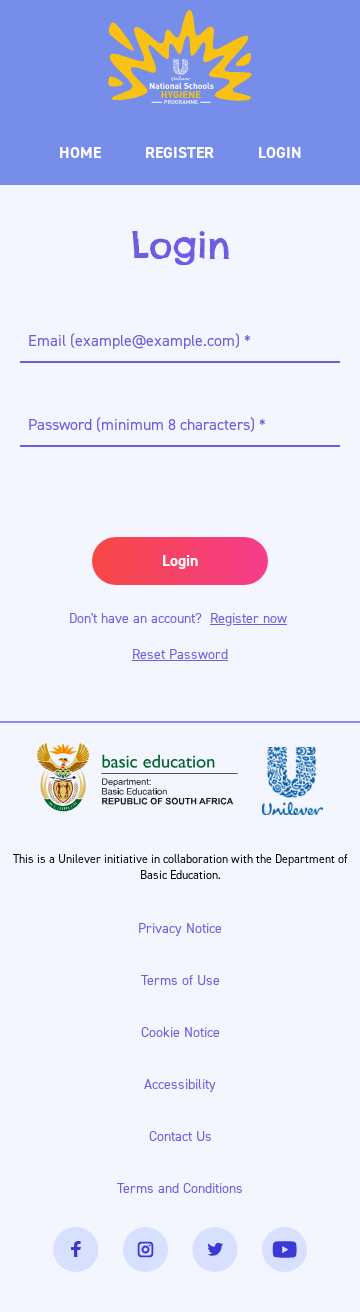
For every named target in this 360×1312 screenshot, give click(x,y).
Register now (248, 618)
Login (280, 152)
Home (80, 152)
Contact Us (188, 1141)
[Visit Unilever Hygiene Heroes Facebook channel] (76, 1249)
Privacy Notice (187, 933)
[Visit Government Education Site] (137, 781)
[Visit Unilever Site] (292, 781)
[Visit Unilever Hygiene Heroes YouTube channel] (284, 1249)
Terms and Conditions (180, 1188)
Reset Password (180, 654)
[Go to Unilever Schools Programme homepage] (180, 57)
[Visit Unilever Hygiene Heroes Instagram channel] (145, 1249)
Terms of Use (188, 985)
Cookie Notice (188, 1037)
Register (179, 152)
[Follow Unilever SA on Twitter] (215, 1249)
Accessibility (187, 1089)
